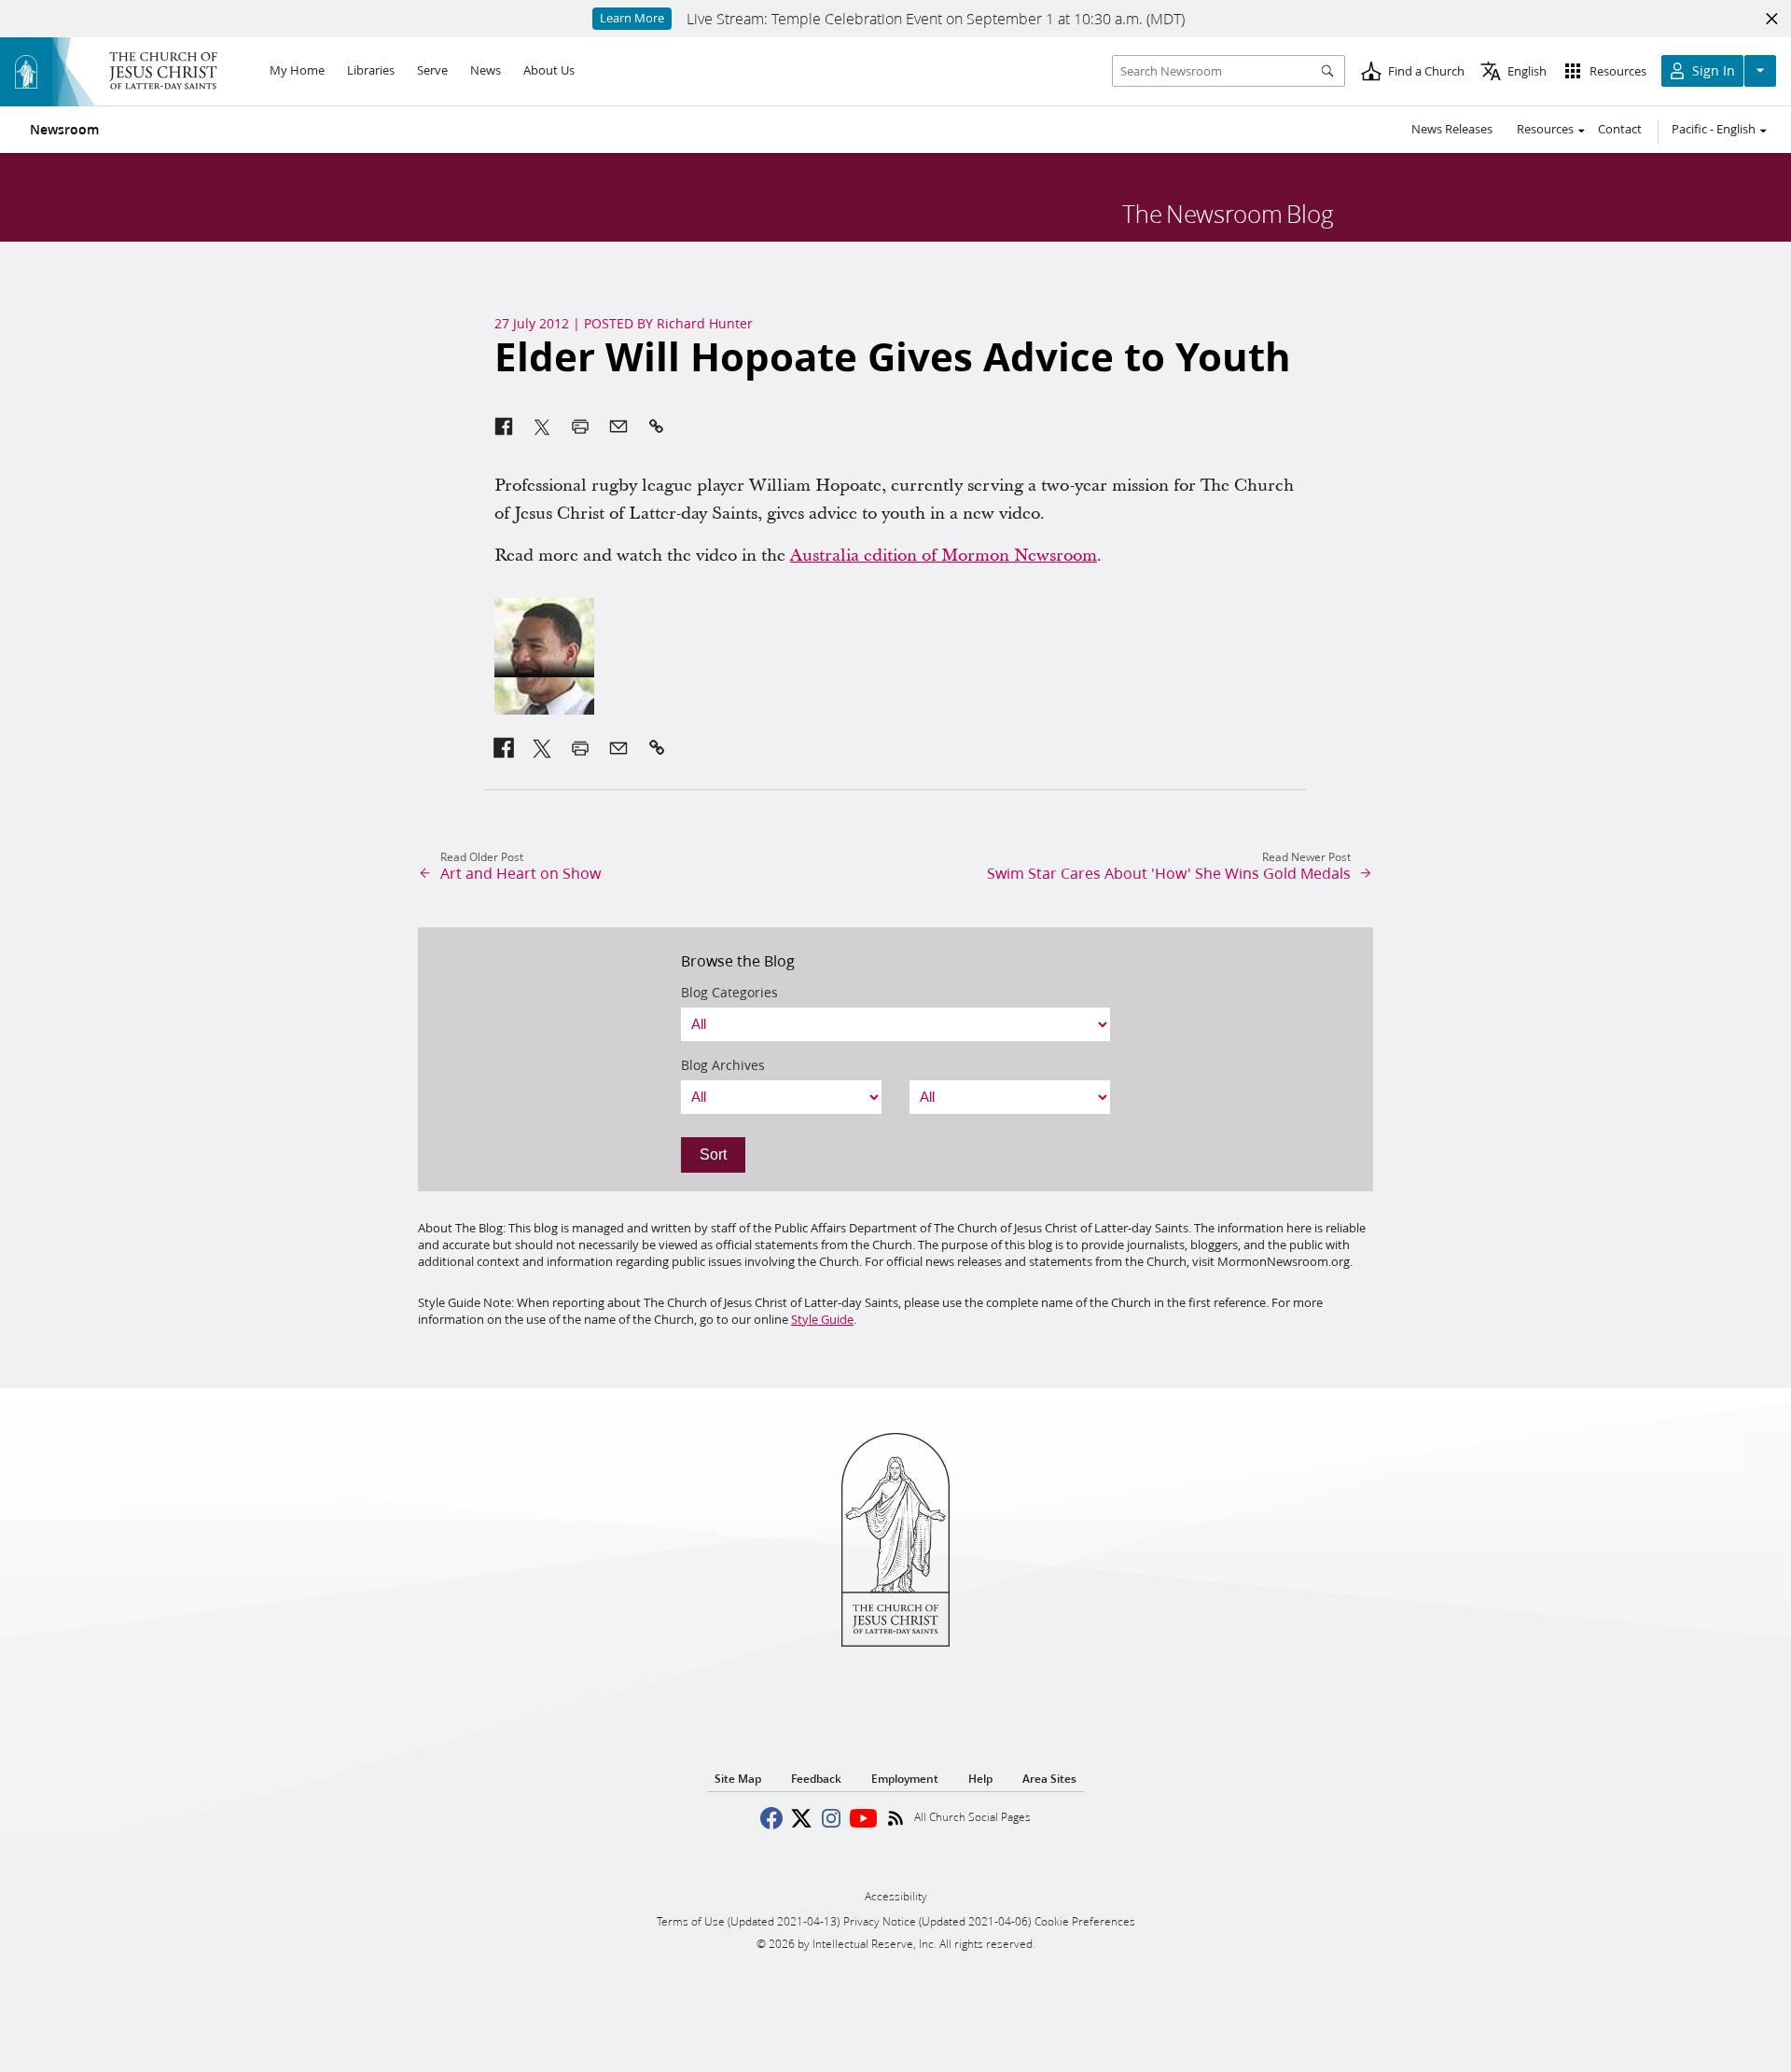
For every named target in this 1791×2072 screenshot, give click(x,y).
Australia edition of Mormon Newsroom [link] (944, 556)
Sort (713, 1154)
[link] (504, 748)
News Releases (1452, 129)
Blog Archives (723, 1065)
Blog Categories (729, 993)
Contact (1620, 129)
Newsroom (64, 130)
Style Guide (822, 1319)
